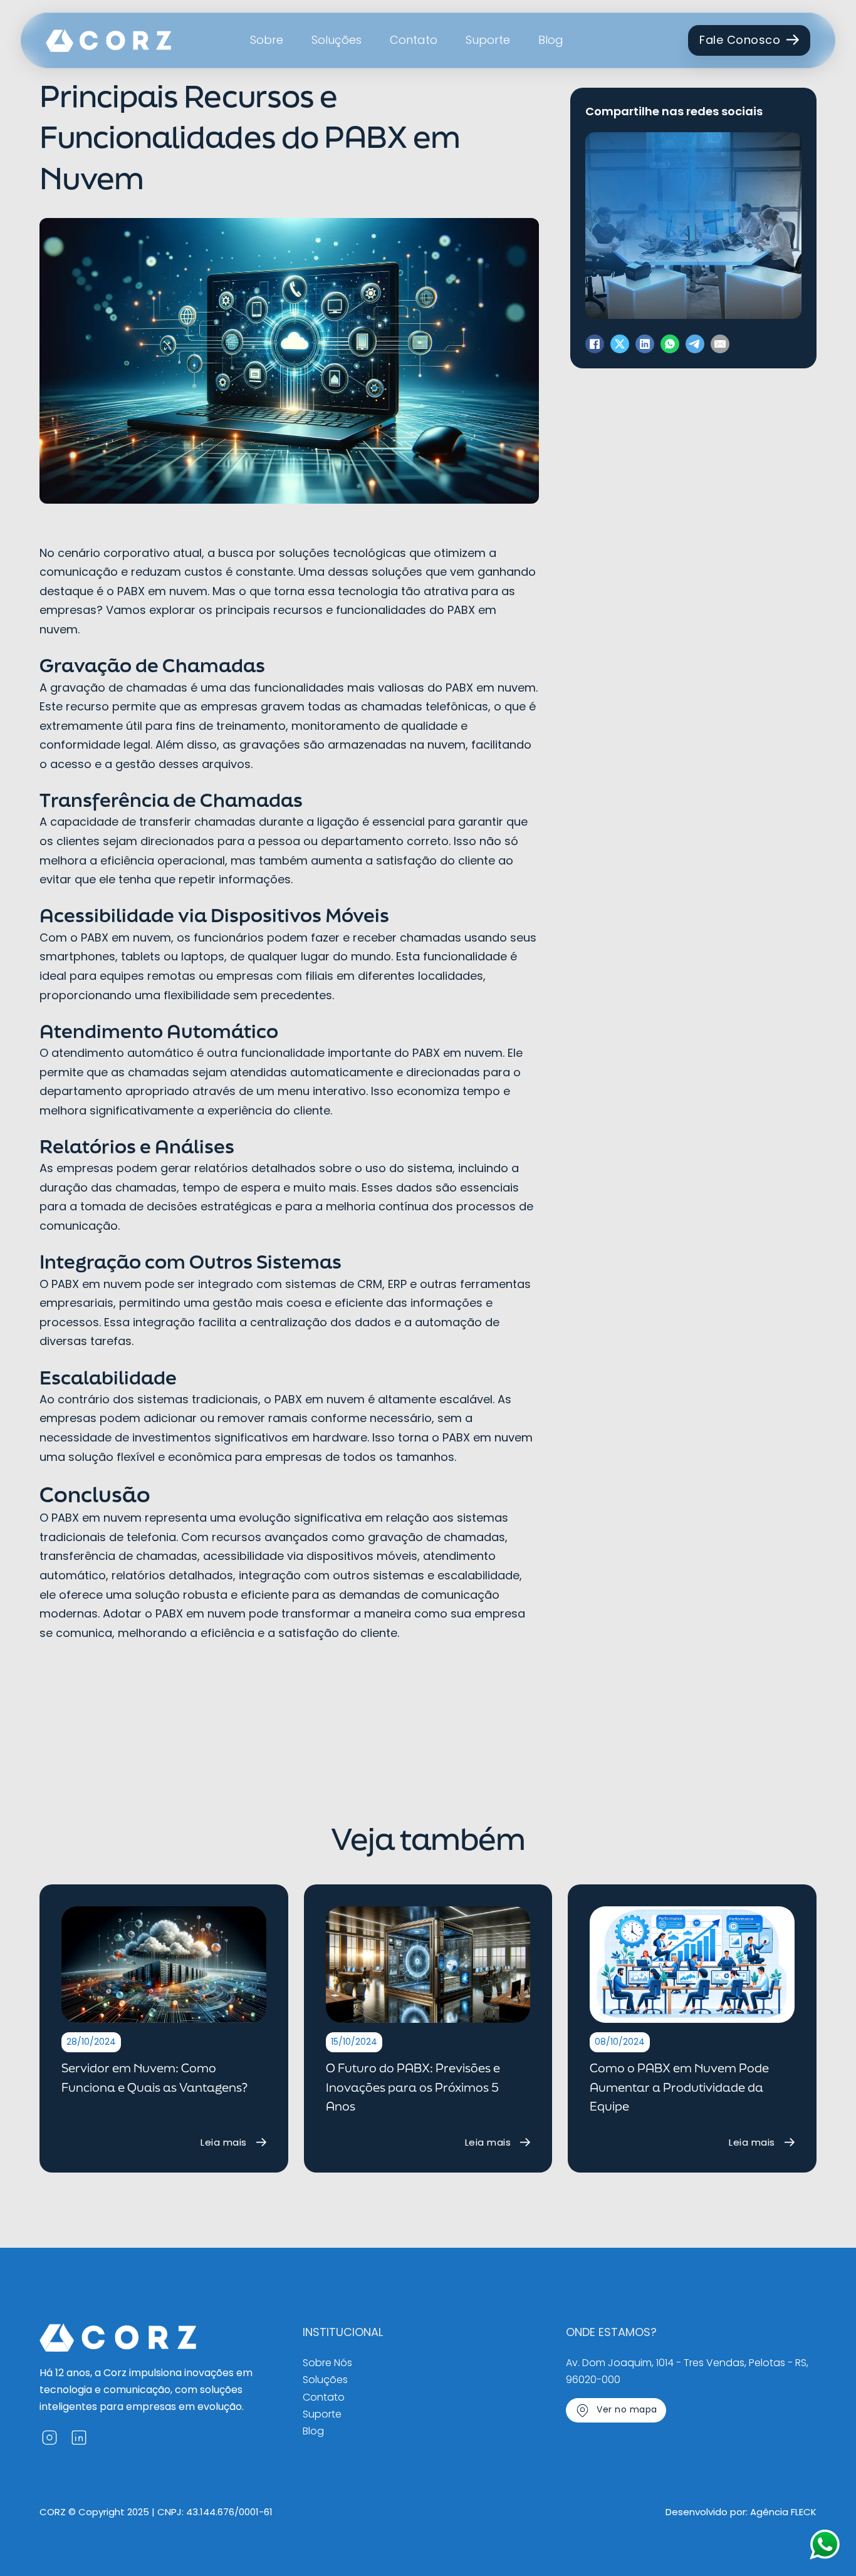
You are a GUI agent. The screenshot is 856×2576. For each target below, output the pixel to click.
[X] (620, 344)
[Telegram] (695, 344)
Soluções (337, 40)
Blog (551, 40)
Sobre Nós (327, 2363)
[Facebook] (595, 344)
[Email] (720, 344)
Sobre (267, 40)
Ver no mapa (627, 2409)
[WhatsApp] (670, 344)
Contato (414, 40)
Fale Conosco (740, 40)
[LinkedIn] (645, 344)
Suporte (488, 40)
